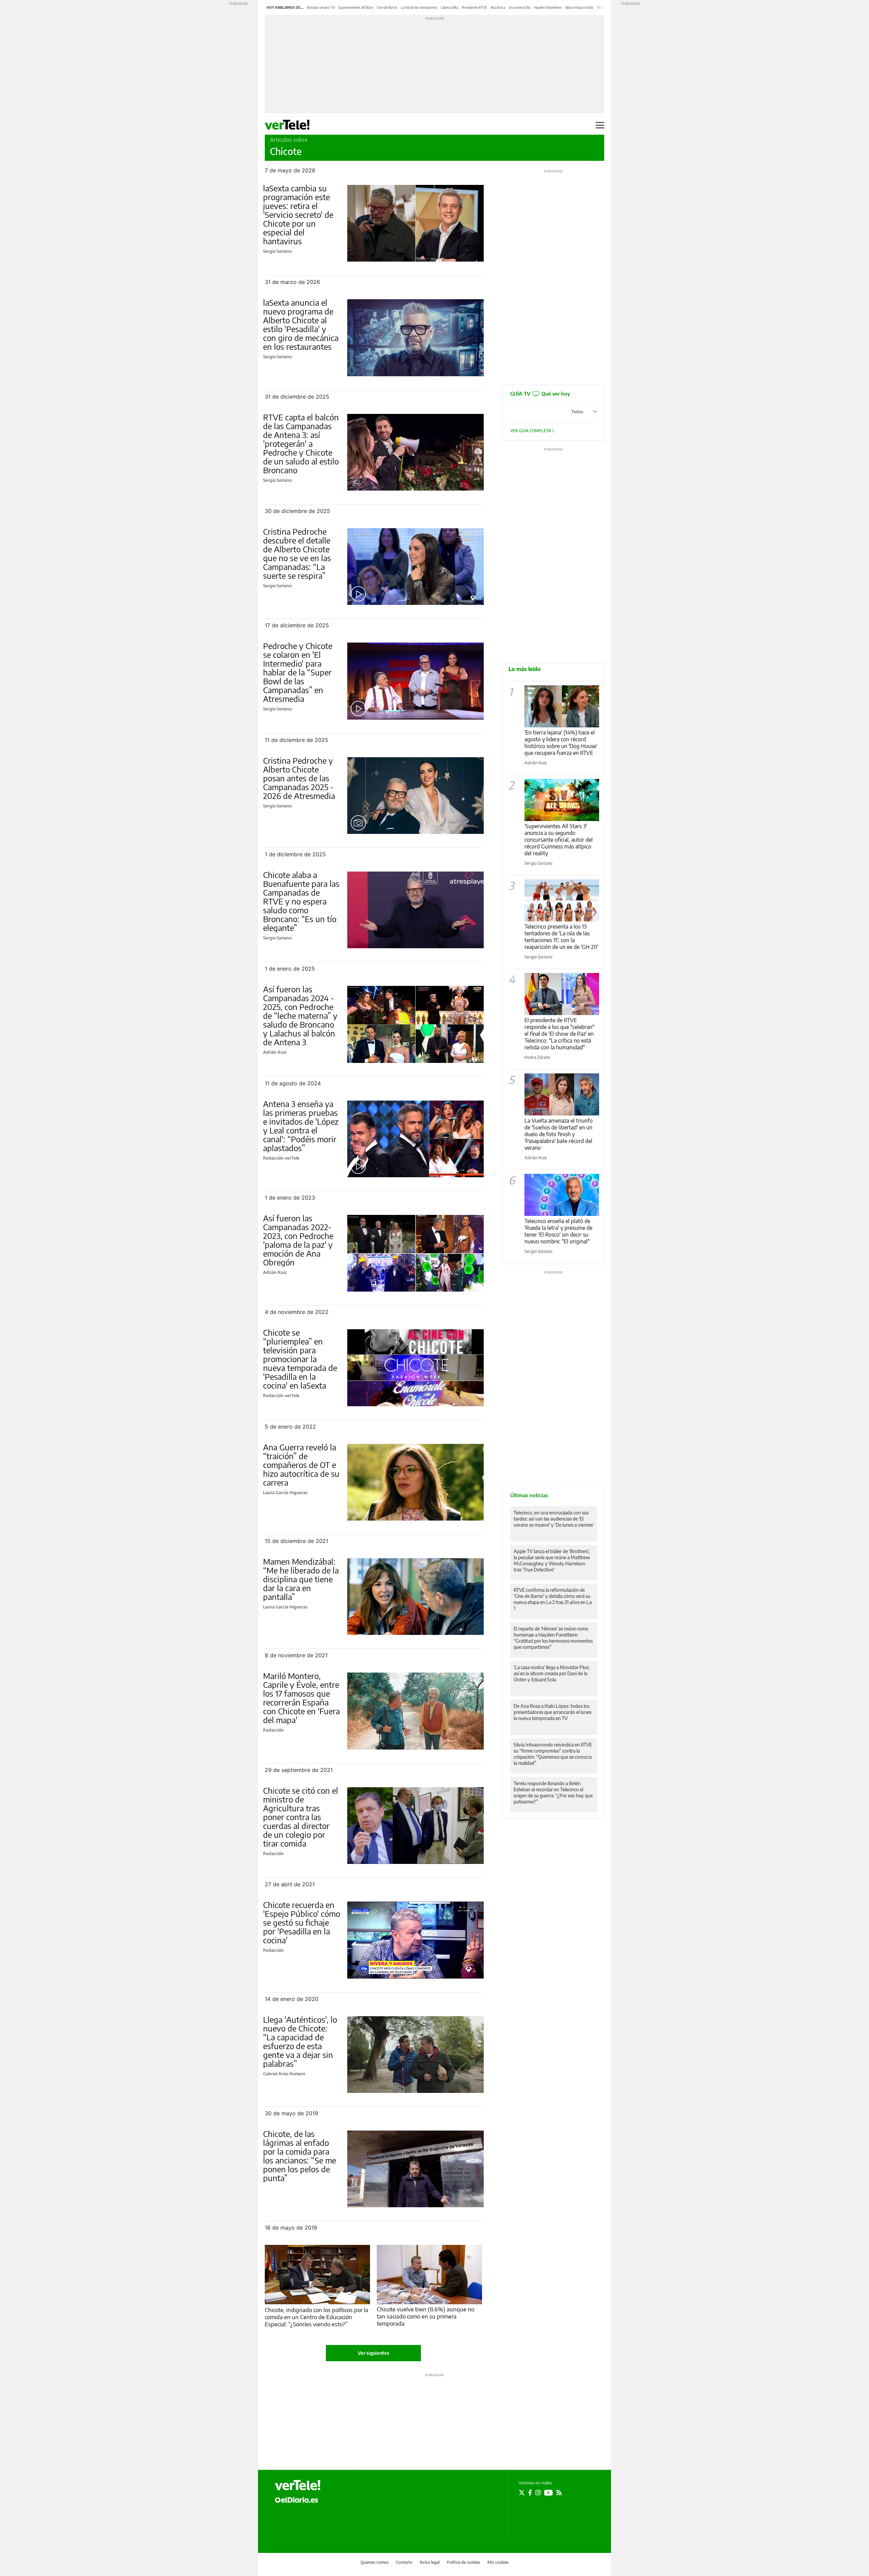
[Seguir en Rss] (559, 2493)
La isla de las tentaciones (419, 7)
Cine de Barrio (387, 7)
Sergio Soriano (277, 251)
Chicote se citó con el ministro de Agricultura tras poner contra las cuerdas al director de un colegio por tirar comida (301, 1817)
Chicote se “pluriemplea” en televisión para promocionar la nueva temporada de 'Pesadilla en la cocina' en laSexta (300, 1359)
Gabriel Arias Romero (284, 2074)
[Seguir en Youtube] (549, 2493)
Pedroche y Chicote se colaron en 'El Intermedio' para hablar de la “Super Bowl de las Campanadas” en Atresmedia (298, 672)
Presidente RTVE (474, 7)
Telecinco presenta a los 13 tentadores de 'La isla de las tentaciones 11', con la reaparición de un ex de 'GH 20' (561, 937)
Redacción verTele (281, 1158)
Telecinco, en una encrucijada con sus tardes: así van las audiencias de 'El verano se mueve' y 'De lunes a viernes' (554, 1519)
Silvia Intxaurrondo (579, 7)
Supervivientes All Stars (356, 7)
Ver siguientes (374, 2353)
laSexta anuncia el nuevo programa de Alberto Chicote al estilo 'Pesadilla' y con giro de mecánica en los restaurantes (301, 324)
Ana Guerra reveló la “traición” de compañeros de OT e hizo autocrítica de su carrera (301, 1465)
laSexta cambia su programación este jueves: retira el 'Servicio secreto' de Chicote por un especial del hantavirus (298, 214)
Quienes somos (375, 2562)
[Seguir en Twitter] (522, 2493)
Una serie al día (520, 7)
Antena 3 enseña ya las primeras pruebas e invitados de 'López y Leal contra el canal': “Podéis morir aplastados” (301, 1126)
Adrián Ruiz (275, 1052)
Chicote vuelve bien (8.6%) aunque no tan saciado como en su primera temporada (426, 2316)
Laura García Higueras (285, 1492)
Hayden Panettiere (548, 7)
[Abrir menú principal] (600, 125)
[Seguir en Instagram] (538, 2493)
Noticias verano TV (321, 7)
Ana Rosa (498, 7)
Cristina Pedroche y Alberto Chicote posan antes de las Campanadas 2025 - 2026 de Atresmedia (299, 778)
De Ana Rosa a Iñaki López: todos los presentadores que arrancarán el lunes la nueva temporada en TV (552, 1712)
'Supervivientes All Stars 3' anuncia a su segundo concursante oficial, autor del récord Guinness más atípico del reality (559, 840)
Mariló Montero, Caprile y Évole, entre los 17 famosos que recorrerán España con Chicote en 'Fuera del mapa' (301, 1698)
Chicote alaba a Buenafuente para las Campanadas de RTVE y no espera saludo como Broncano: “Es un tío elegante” (301, 901)
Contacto (404, 2562)
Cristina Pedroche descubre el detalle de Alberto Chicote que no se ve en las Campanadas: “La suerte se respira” (297, 553)
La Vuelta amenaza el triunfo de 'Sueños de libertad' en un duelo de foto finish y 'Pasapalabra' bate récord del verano (559, 1134)
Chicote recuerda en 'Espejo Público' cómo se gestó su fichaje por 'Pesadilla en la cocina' (302, 1922)
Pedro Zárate (537, 1057)
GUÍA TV (540, 394)
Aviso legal (430, 2562)
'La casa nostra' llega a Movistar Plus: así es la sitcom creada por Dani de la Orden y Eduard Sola (551, 1673)
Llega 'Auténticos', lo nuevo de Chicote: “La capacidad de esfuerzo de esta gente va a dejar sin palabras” (300, 2041)
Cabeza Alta (449, 7)
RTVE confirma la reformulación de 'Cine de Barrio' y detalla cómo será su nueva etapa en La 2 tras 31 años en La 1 (553, 1599)
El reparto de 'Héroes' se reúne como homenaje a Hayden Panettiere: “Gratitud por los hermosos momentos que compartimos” (553, 1638)
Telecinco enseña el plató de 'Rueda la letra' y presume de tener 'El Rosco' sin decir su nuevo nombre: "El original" (558, 1231)
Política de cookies (464, 2562)
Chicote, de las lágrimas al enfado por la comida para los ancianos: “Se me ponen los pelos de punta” (300, 2156)
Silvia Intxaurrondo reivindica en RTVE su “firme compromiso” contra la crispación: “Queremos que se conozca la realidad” (553, 1754)
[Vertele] (298, 2485)
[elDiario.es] (297, 2499)
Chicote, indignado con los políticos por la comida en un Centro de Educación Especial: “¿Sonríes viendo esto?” (317, 2317)
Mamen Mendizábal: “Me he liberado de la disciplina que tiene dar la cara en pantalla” (301, 1579)
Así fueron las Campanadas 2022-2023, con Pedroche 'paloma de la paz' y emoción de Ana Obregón (298, 1240)
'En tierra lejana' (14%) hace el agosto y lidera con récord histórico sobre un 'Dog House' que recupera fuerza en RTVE (561, 743)
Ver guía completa (531, 431)
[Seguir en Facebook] (530, 2493)
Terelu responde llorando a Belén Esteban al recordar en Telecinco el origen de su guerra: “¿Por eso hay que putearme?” (553, 1792)
